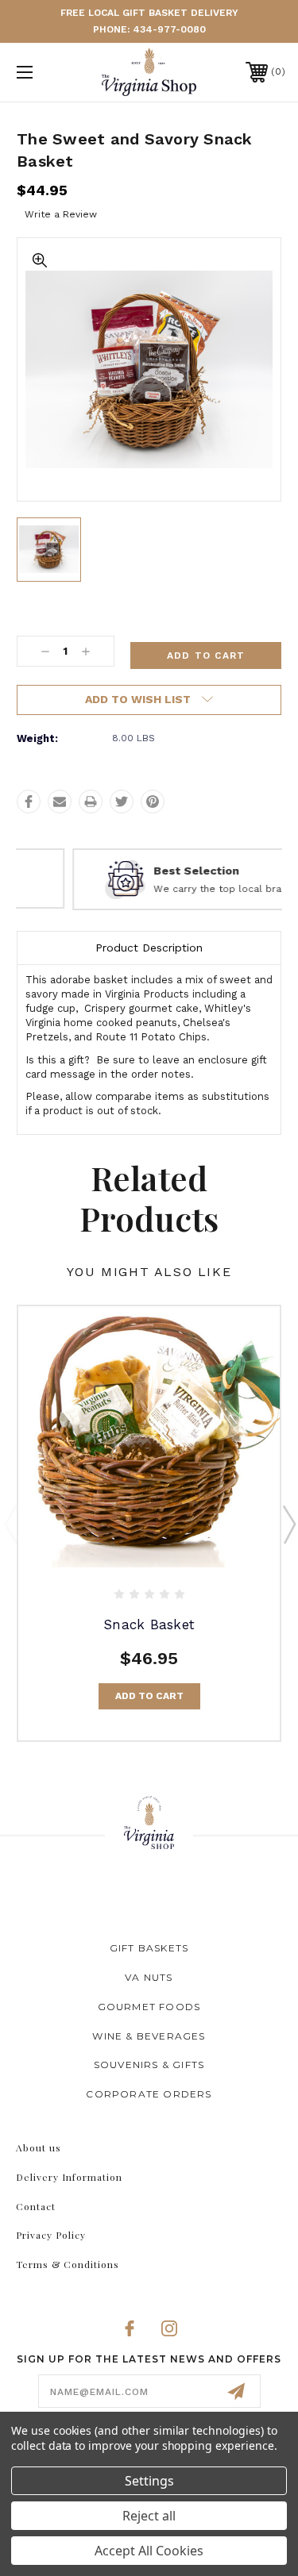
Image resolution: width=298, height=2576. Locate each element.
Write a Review (61, 214)
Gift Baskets (149, 1948)
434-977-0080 (169, 29)
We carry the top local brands (174, 889)
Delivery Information (69, 2177)
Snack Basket (149, 1624)
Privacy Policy (51, 2235)
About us (39, 2147)
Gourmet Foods (149, 2007)
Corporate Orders (149, 2094)
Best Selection (144, 871)
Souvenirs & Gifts (149, 2065)
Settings (149, 2481)
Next (288, 1524)
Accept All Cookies (149, 2551)
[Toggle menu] (43, 72)
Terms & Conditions (68, 2264)
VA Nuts (149, 1977)
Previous (10, 1524)
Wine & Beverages (149, 2036)
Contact (36, 2206)
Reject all (149, 2516)
